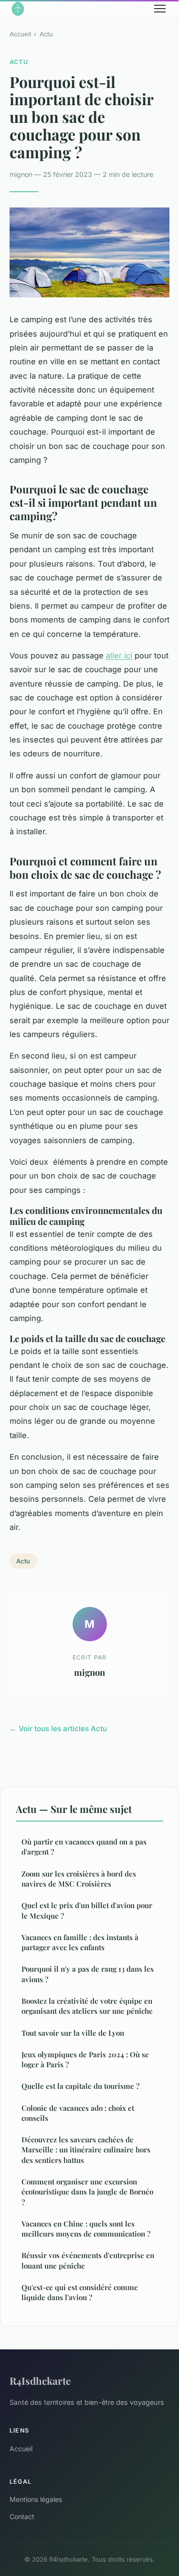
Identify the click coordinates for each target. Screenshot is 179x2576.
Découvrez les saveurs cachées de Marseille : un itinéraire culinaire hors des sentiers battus (86, 2150)
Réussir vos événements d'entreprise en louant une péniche (88, 2260)
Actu (46, 34)
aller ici (119, 655)
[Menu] (160, 9)
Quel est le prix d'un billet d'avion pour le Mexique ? (87, 1910)
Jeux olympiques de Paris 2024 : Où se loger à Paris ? (85, 2059)
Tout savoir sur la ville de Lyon (73, 2033)
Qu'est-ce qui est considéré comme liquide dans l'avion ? (80, 2292)
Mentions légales (36, 2499)
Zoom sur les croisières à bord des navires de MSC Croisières (79, 1879)
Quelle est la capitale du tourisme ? (80, 2086)
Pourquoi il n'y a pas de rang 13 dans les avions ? (88, 1974)
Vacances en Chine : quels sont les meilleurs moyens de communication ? (86, 2229)
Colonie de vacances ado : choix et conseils (78, 2113)
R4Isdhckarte (40, 2380)
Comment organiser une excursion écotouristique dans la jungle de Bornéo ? (87, 2192)
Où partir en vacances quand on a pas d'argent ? (84, 1847)
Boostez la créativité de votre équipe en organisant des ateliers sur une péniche (87, 2006)
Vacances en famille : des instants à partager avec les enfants (80, 1942)
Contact (22, 2516)
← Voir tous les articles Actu (58, 1729)
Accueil (20, 34)
